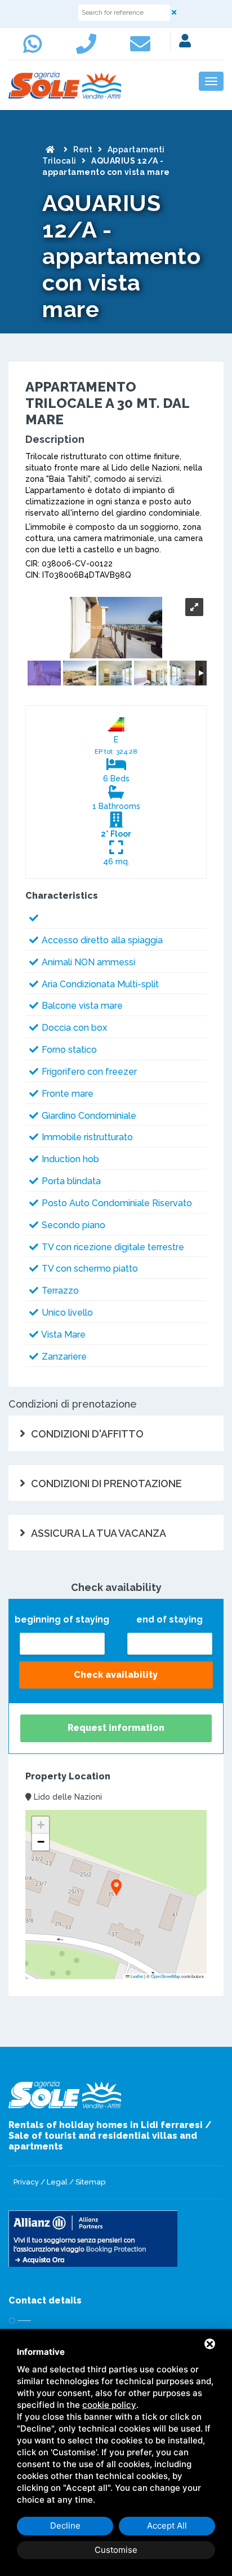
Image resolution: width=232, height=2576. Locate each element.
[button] (116, 1889)
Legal (57, 2182)
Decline (65, 2526)
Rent (83, 150)
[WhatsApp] (35, 49)
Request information (116, 1728)
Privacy (26, 2182)
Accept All (167, 2526)
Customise (116, 2550)
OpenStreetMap (166, 1976)
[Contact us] (89, 49)
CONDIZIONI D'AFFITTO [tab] (87, 1434)
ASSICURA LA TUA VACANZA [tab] (99, 1533)
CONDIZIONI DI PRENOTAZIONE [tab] (106, 1483)
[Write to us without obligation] (143, 49)
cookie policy (109, 2405)
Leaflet (136, 1976)
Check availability (116, 1675)
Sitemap (90, 2182)
